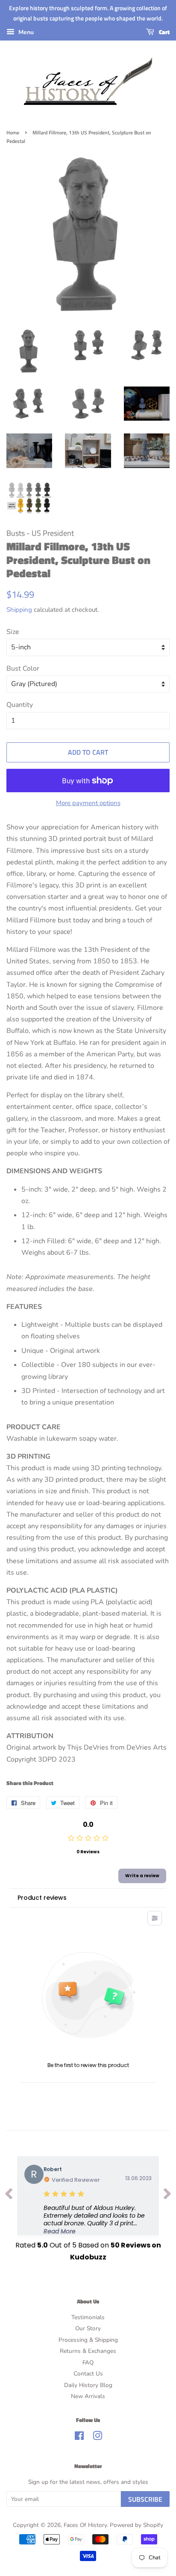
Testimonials (88, 2317)
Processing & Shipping (88, 2340)
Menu (25, 32)
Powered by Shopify (136, 2525)
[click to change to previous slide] (9, 2196)
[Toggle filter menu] (155, 1918)
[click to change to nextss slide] (167, 2196)
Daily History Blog (88, 2385)
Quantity (20, 705)
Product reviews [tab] (42, 1898)
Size (13, 632)
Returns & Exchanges (88, 2351)
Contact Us (88, 2374)
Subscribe (145, 2499)
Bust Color (23, 669)
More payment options (88, 803)
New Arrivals (88, 2396)
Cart (164, 32)
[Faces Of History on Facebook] (79, 2438)
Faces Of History (85, 2525)
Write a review (142, 1876)
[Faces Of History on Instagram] (97, 2438)
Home (13, 132)
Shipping (19, 610)
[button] (98, 2220)
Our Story (88, 2328)
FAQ (88, 2362)
